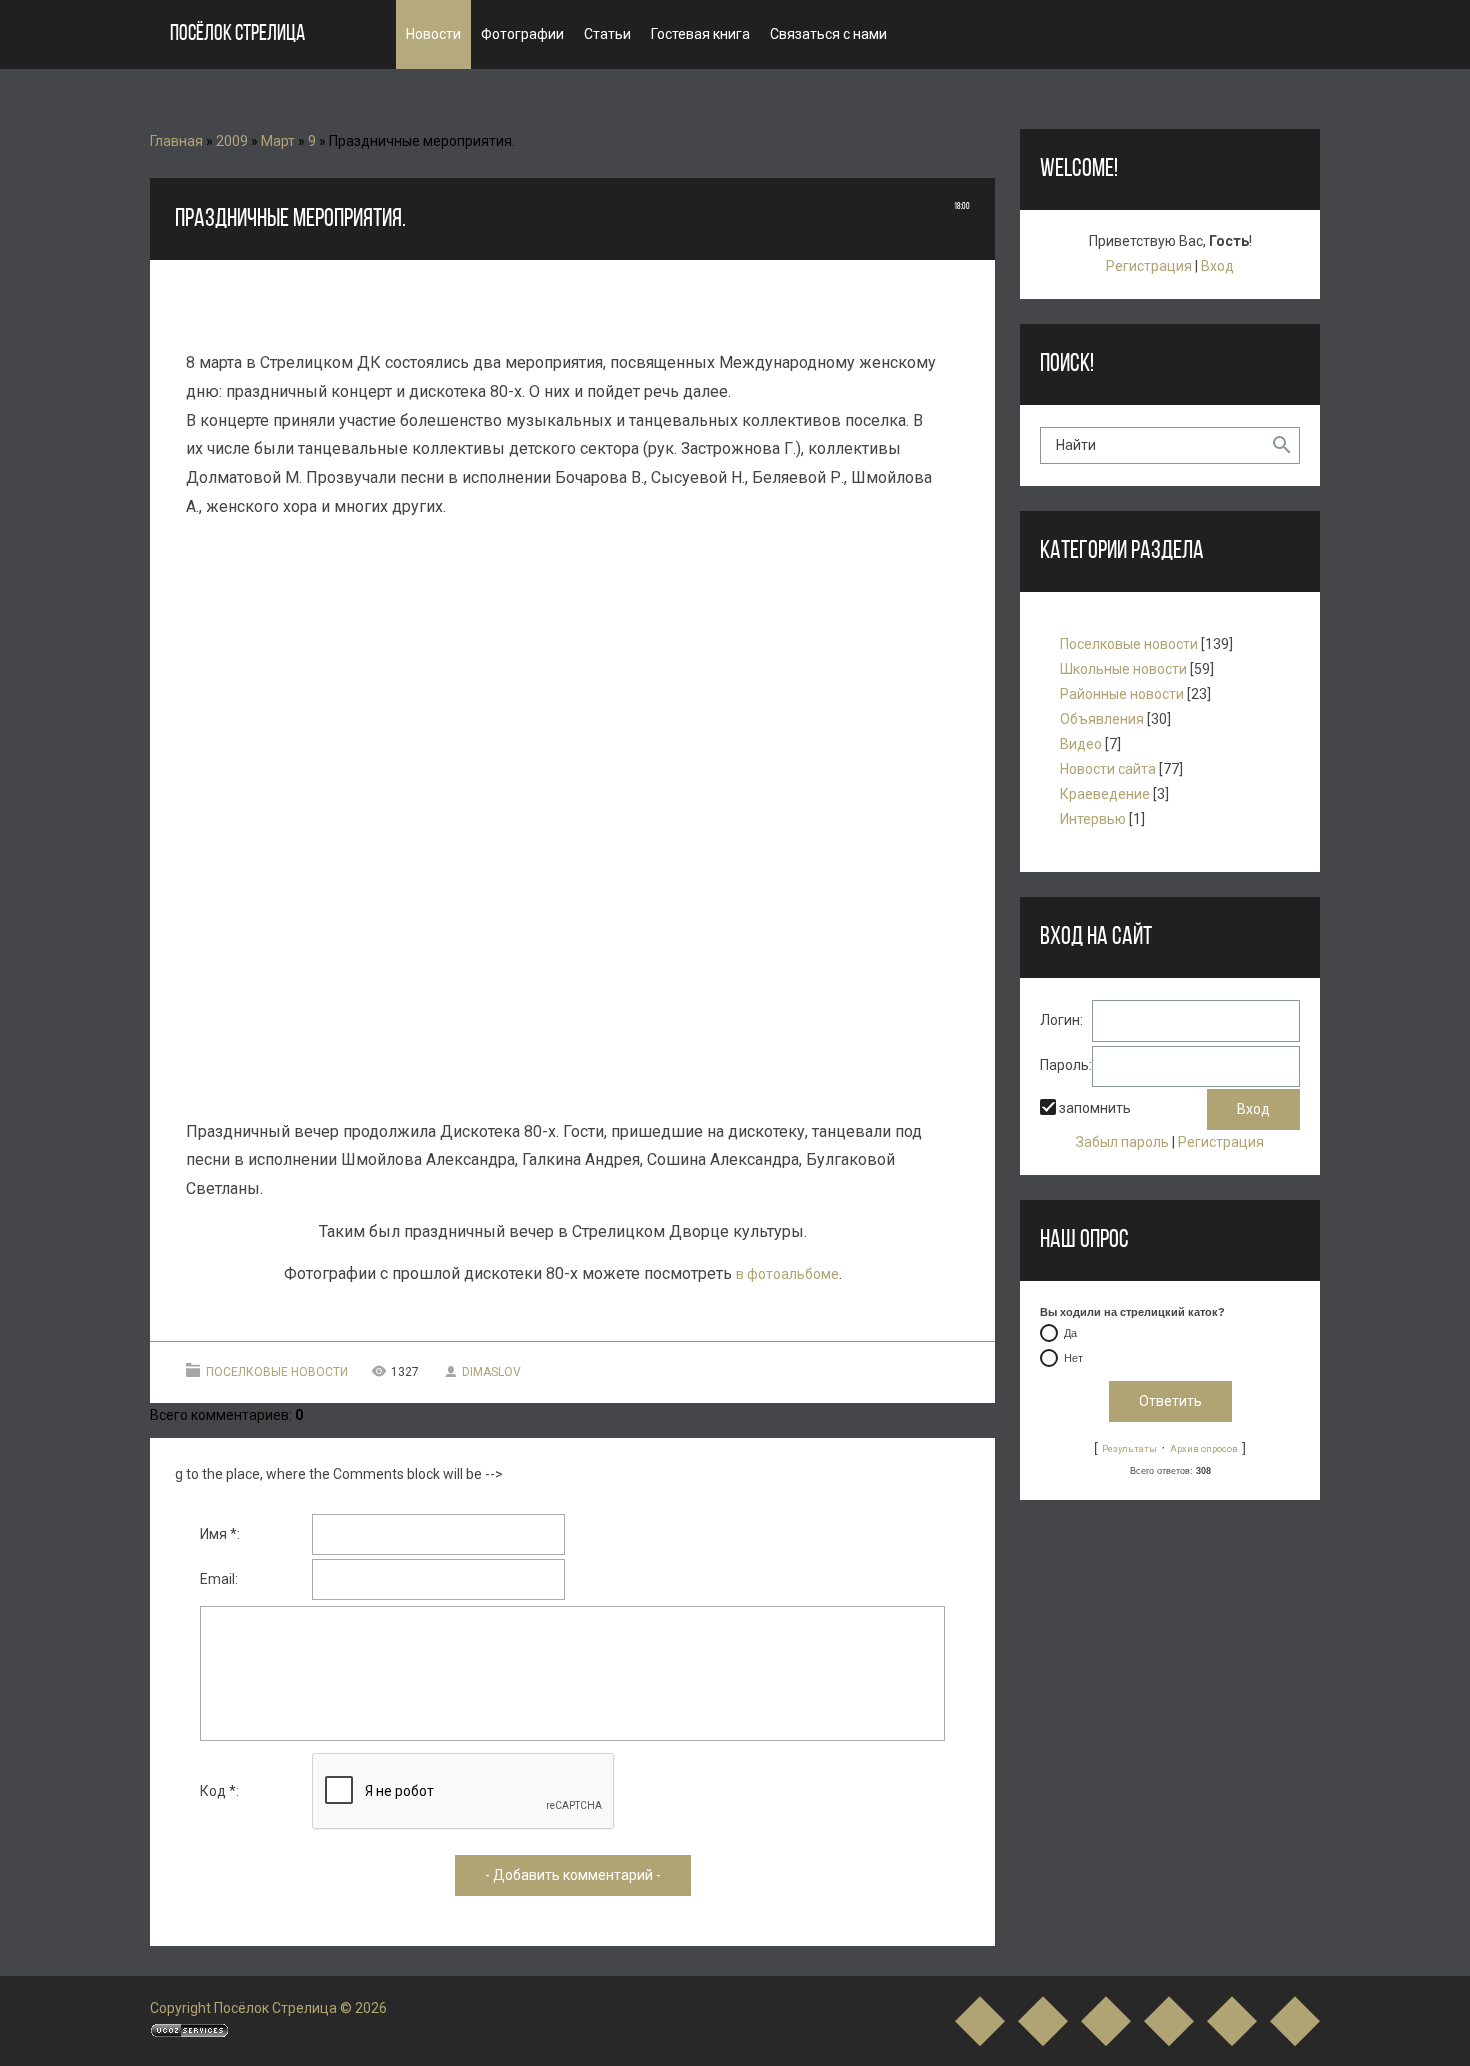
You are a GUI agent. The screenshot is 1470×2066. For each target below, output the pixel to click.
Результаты (1129, 1448)
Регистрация (1149, 266)
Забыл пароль (1122, 1142)
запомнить (1095, 1108)
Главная (176, 141)
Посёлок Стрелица (237, 34)
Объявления (1102, 719)
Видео (1081, 744)
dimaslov (491, 1372)
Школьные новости (1123, 669)
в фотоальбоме (787, 1274)
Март (278, 141)
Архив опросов (1204, 1448)
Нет (1073, 1358)
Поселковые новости (277, 1372)
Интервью (1093, 819)
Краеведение (1105, 794)
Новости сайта (1108, 769)
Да (1070, 1333)
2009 (232, 141)
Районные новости (1122, 694)
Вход (1217, 266)
